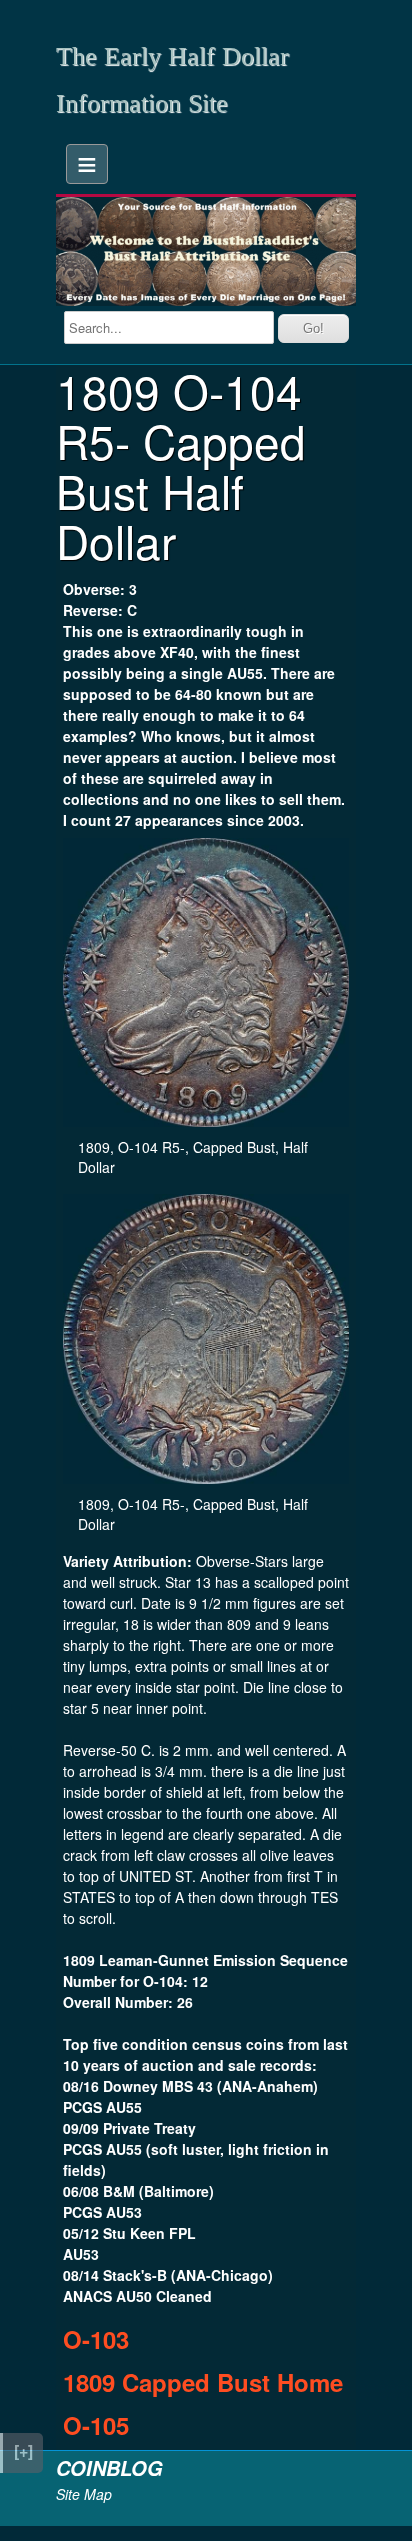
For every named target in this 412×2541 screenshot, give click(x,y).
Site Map (84, 2494)
